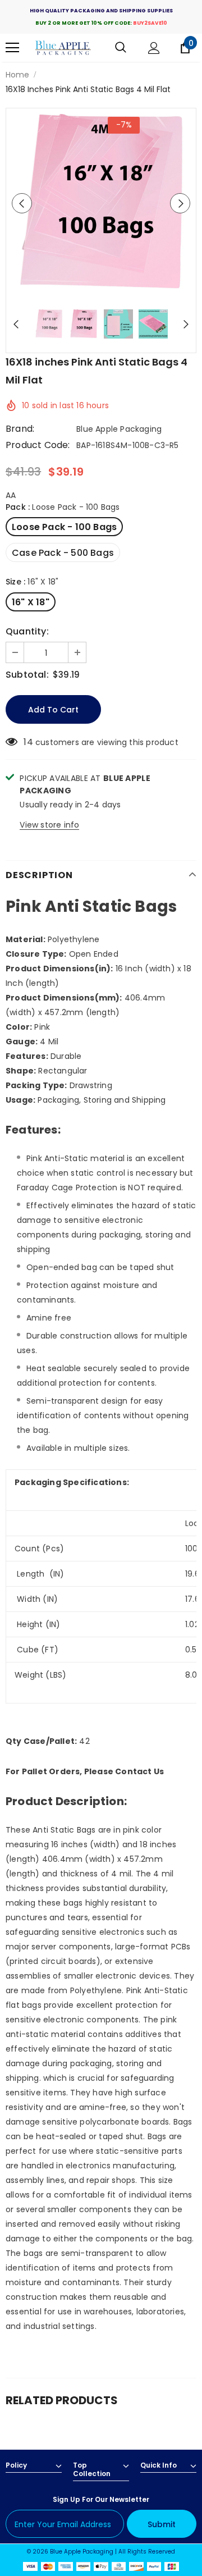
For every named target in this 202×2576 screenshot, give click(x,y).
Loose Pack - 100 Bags (64, 527)
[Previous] (22, 203)
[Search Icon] (121, 48)
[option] (101, 203)
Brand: (20, 429)
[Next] (180, 203)
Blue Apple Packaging (119, 429)
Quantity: (27, 632)
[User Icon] (154, 48)
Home (17, 75)
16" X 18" (31, 602)
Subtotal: (27, 675)
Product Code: (38, 445)
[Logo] (63, 48)
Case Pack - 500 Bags (63, 553)
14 (28, 742)
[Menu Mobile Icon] (12, 48)
